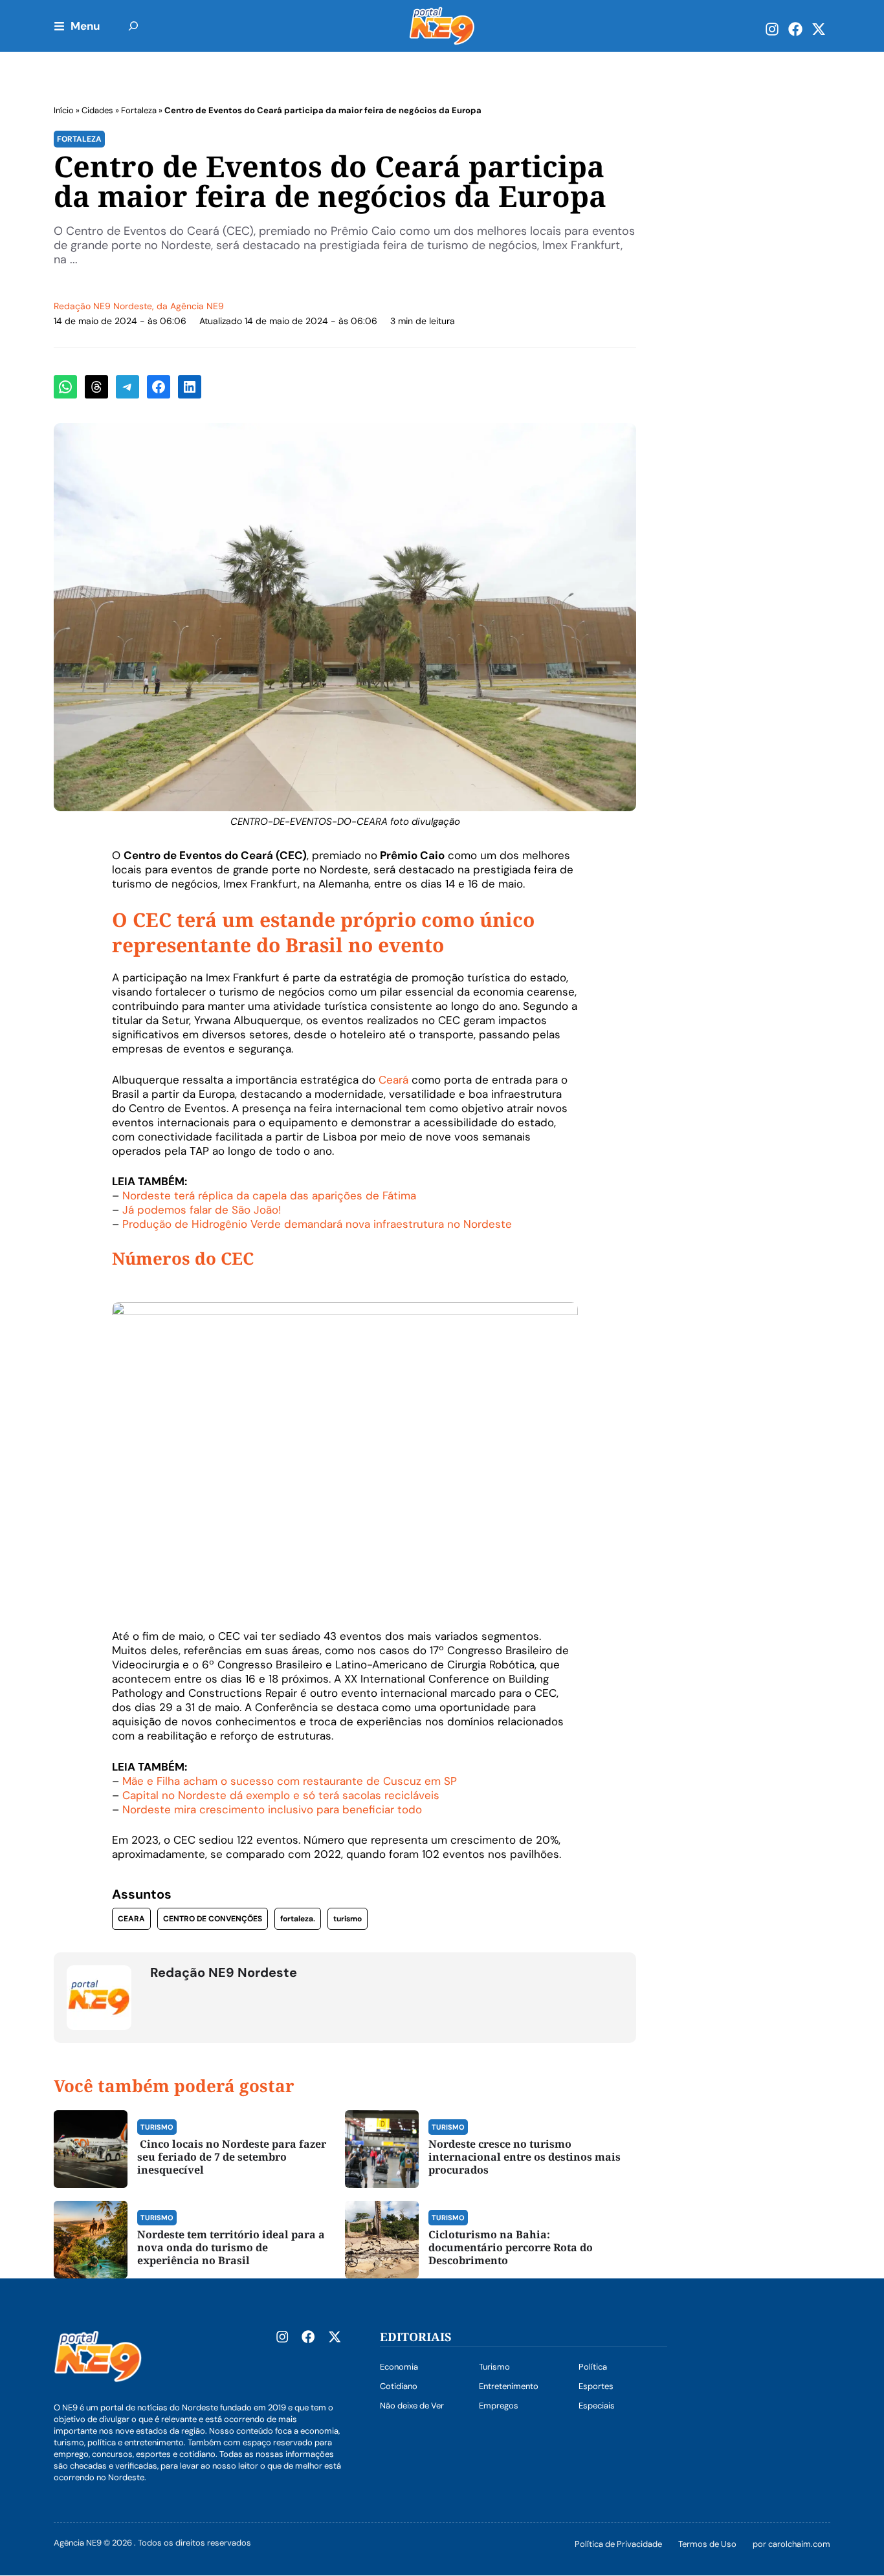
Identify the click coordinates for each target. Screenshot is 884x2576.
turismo (348, 1919)
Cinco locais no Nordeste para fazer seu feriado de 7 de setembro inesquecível (232, 2157)
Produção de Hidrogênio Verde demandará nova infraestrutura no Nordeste (317, 1224)
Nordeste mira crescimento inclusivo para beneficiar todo (272, 1809)
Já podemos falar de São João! (202, 1210)
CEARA (131, 1919)
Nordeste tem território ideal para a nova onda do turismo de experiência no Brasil (231, 2247)
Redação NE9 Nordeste (103, 306)
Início (64, 110)
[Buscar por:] (133, 26)
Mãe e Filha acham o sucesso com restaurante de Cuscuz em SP (290, 1781)
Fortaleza (139, 110)
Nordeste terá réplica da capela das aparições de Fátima (269, 1195)
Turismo (157, 2127)
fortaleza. (298, 1919)
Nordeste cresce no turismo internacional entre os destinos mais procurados (525, 2157)
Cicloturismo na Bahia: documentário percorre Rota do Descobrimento (511, 2247)
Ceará (393, 1080)
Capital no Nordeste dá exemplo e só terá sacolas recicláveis (281, 1795)
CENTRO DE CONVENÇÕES (213, 1919)
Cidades (97, 110)
